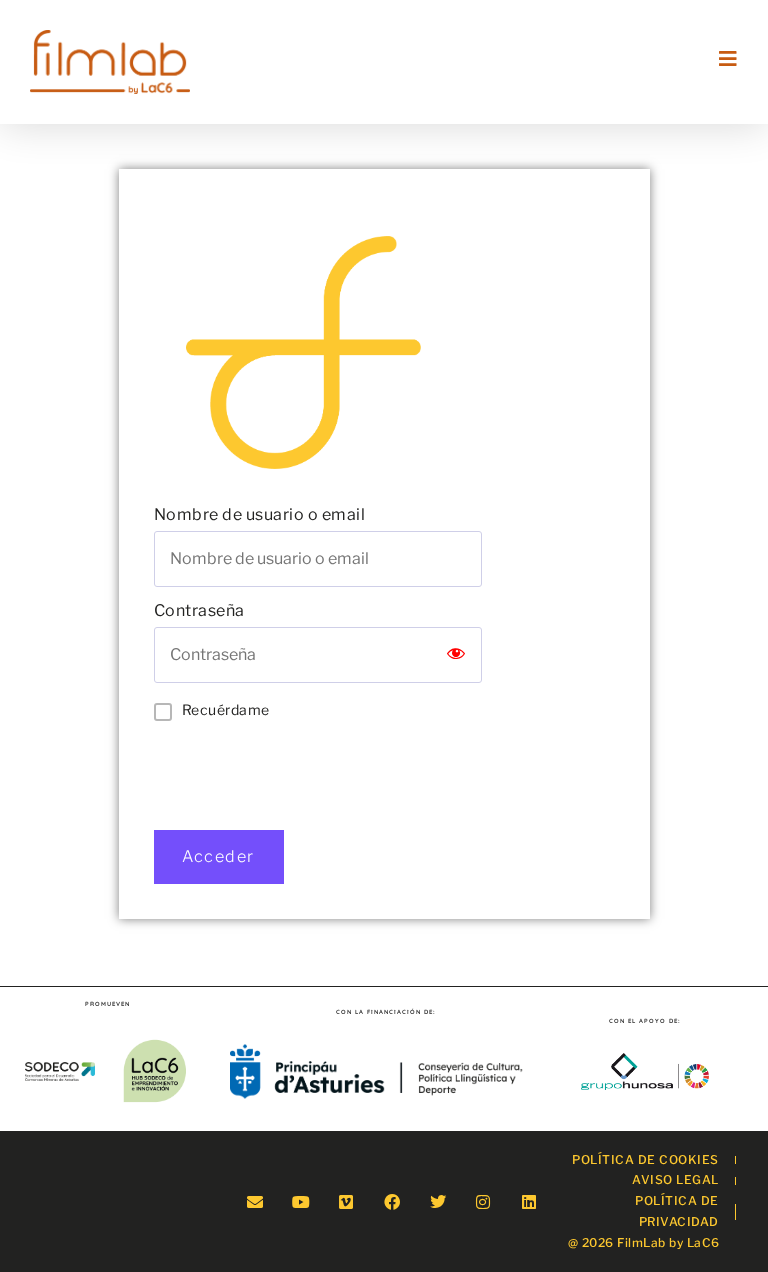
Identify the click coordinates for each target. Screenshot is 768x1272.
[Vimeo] (346, 1201)
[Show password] (456, 655)
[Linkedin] (529, 1201)
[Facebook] (392, 1201)
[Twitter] (437, 1201)
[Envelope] (254, 1201)
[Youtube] (300, 1201)
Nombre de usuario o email (260, 515)
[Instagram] (483, 1201)
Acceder (218, 856)
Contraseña (199, 611)
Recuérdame (226, 709)
